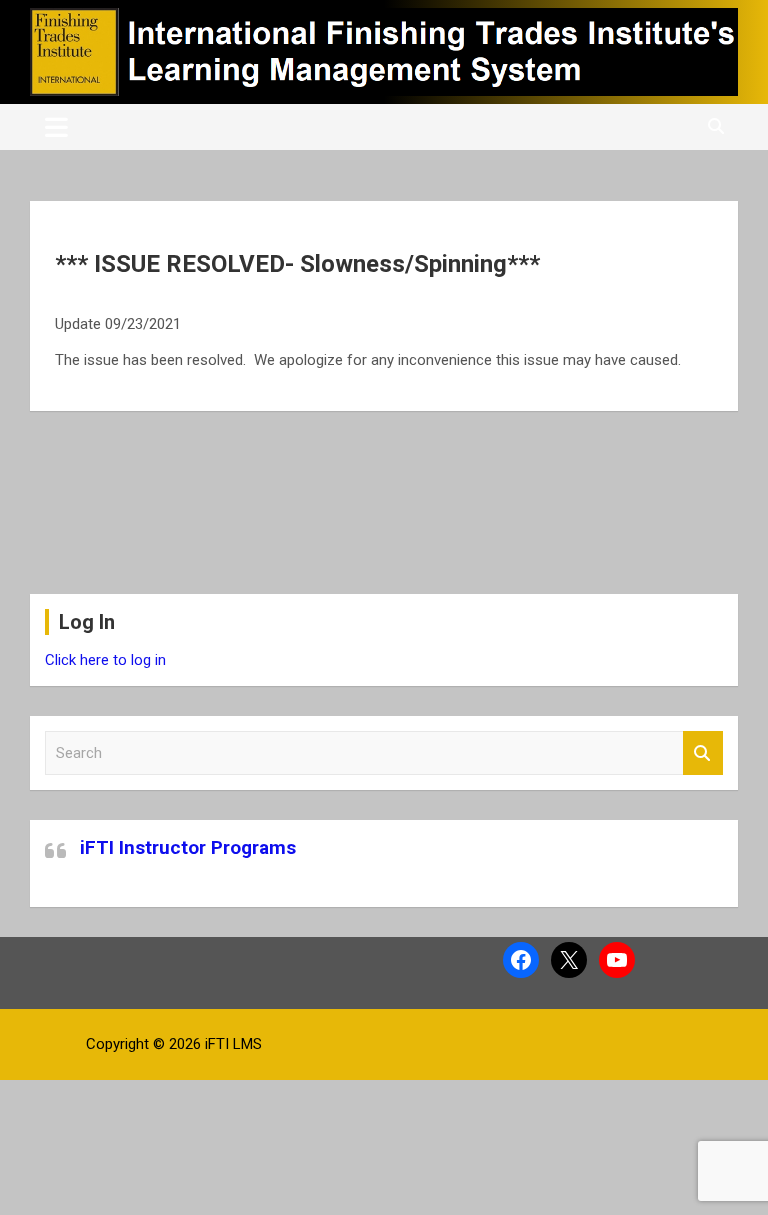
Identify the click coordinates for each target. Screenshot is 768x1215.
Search (703, 753)
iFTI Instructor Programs (188, 847)
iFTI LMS (233, 1044)
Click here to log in (105, 660)
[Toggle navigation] (56, 127)
